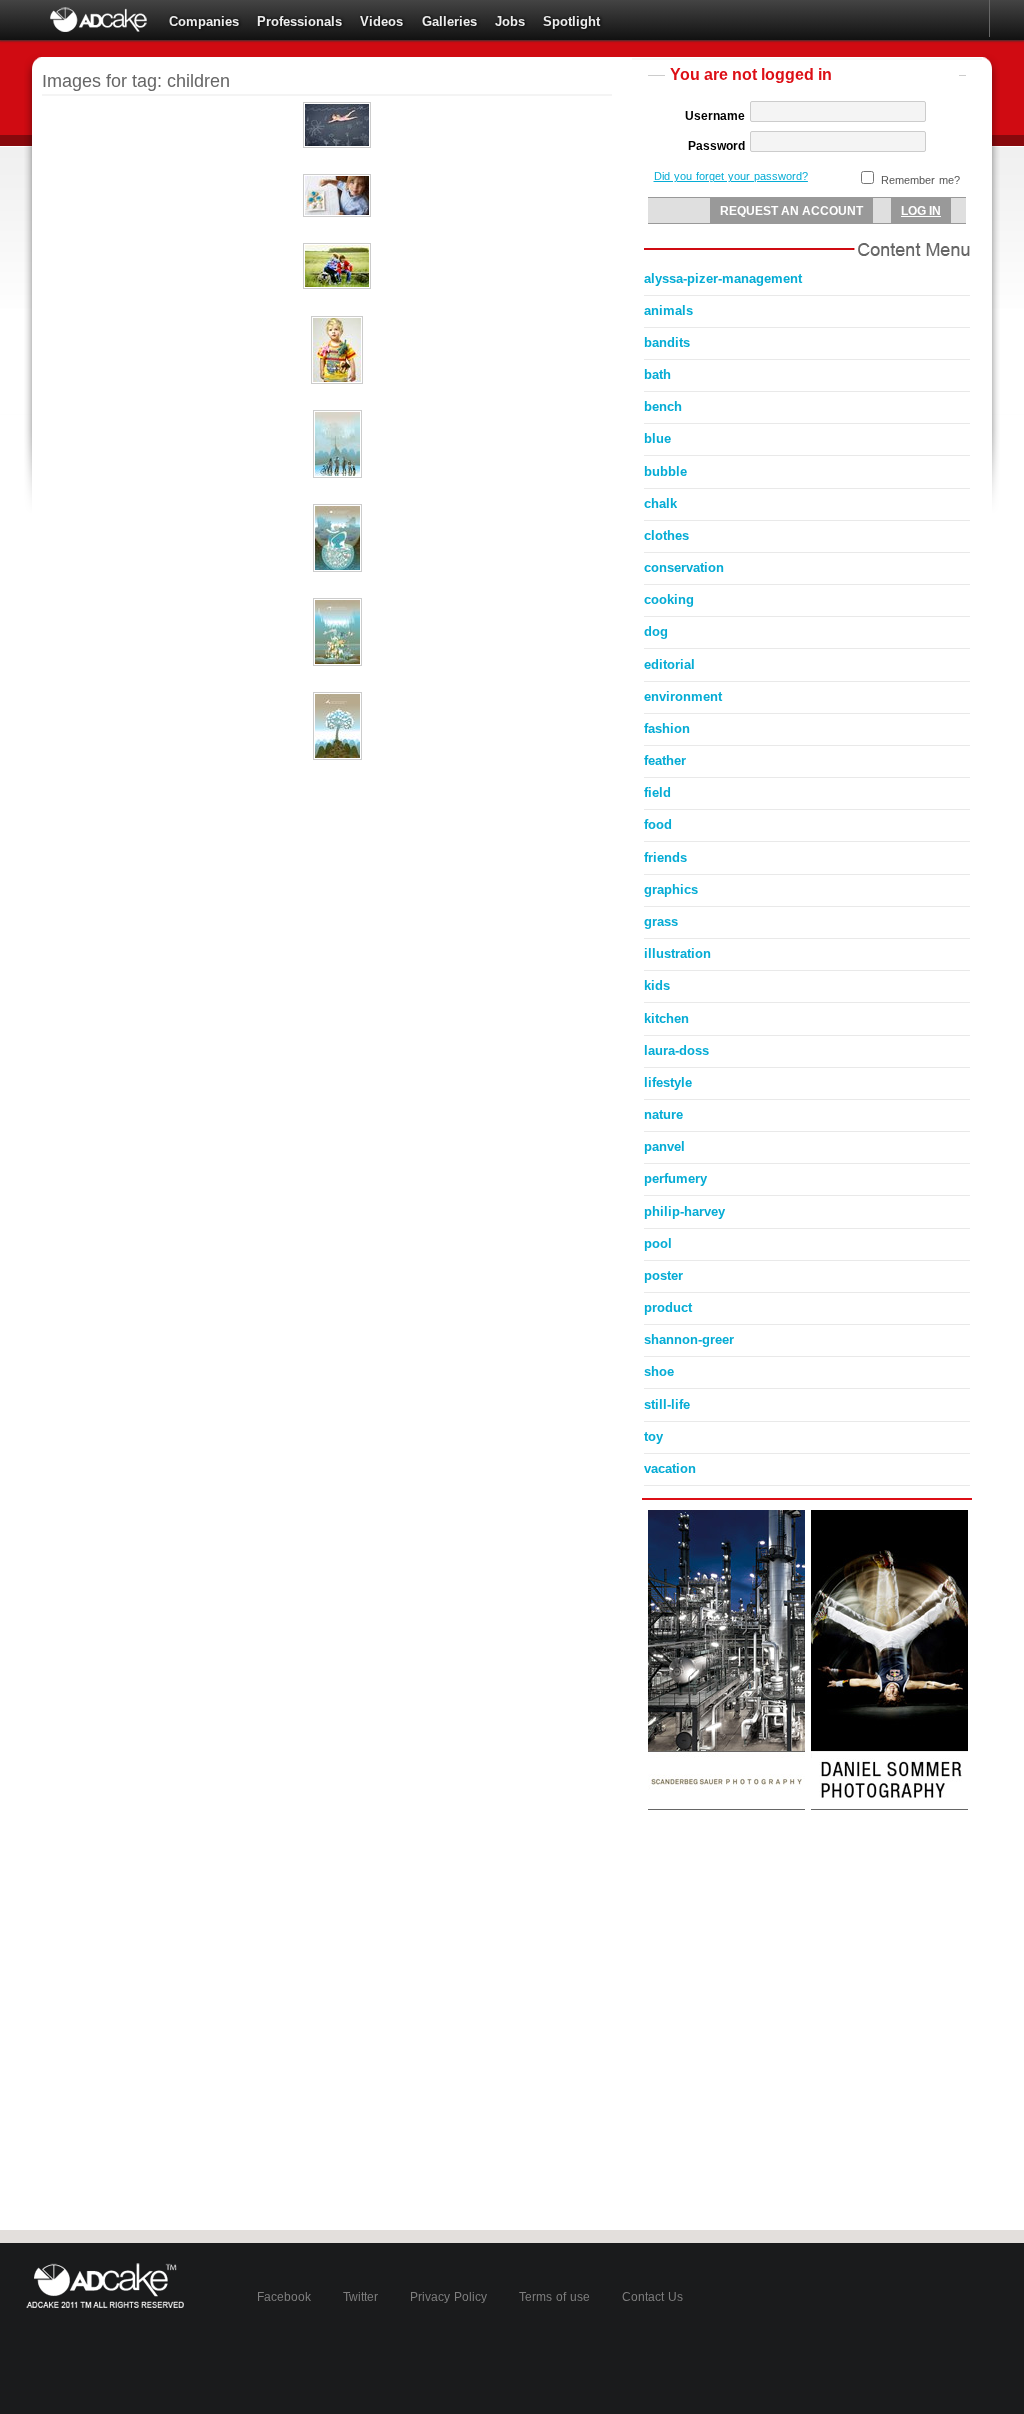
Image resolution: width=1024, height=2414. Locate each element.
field (657, 792)
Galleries (449, 21)
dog (656, 631)
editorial (669, 664)
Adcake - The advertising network (100, 20)
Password (716, 146)
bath (657, 374)
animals (668, 310)
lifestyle (668, 1082)
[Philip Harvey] (337, 213)
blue (657, 438)
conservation (684, 567)
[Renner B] (337, 285)
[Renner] (337, 380)
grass (661, 921)
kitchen (666, 1018)
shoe (659, 1371)
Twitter (360, 2297)
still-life (667, 1404)
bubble (665, 471)
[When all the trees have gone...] (337, 756)
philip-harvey (684, 1211)
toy (653, 1436)
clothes (666, 535)
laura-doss (676, 1050)
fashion (667, 728)
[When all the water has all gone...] (337, 568)
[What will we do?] (337, 474)
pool (658, 1243)
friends (665, 857)
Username (715, 116)
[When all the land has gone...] (337, 662)
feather (665, 760)
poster (663, 1275)
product (668, 1307)
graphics (671, 889)
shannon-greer (689, 1339)
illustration (677, 953)
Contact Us (652, 2297)
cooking (669, 599)
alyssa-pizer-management (723, 278)
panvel (664, 1146)
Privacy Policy (448, 2297)
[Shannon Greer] (337, 144)
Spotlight (571, 21)
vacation (670, 1468)
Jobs (510, 21)
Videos (381, 21)
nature (663, 1114)
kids (657, 985)
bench (663, 406)
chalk (660, 503)
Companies (204, 21)
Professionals (299, 21)
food (658, 824)
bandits (667, 342)
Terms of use (554, 2297)
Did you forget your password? (731, 176)
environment (683, 696)
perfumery (675, 1178)
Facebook (284, 2297)
